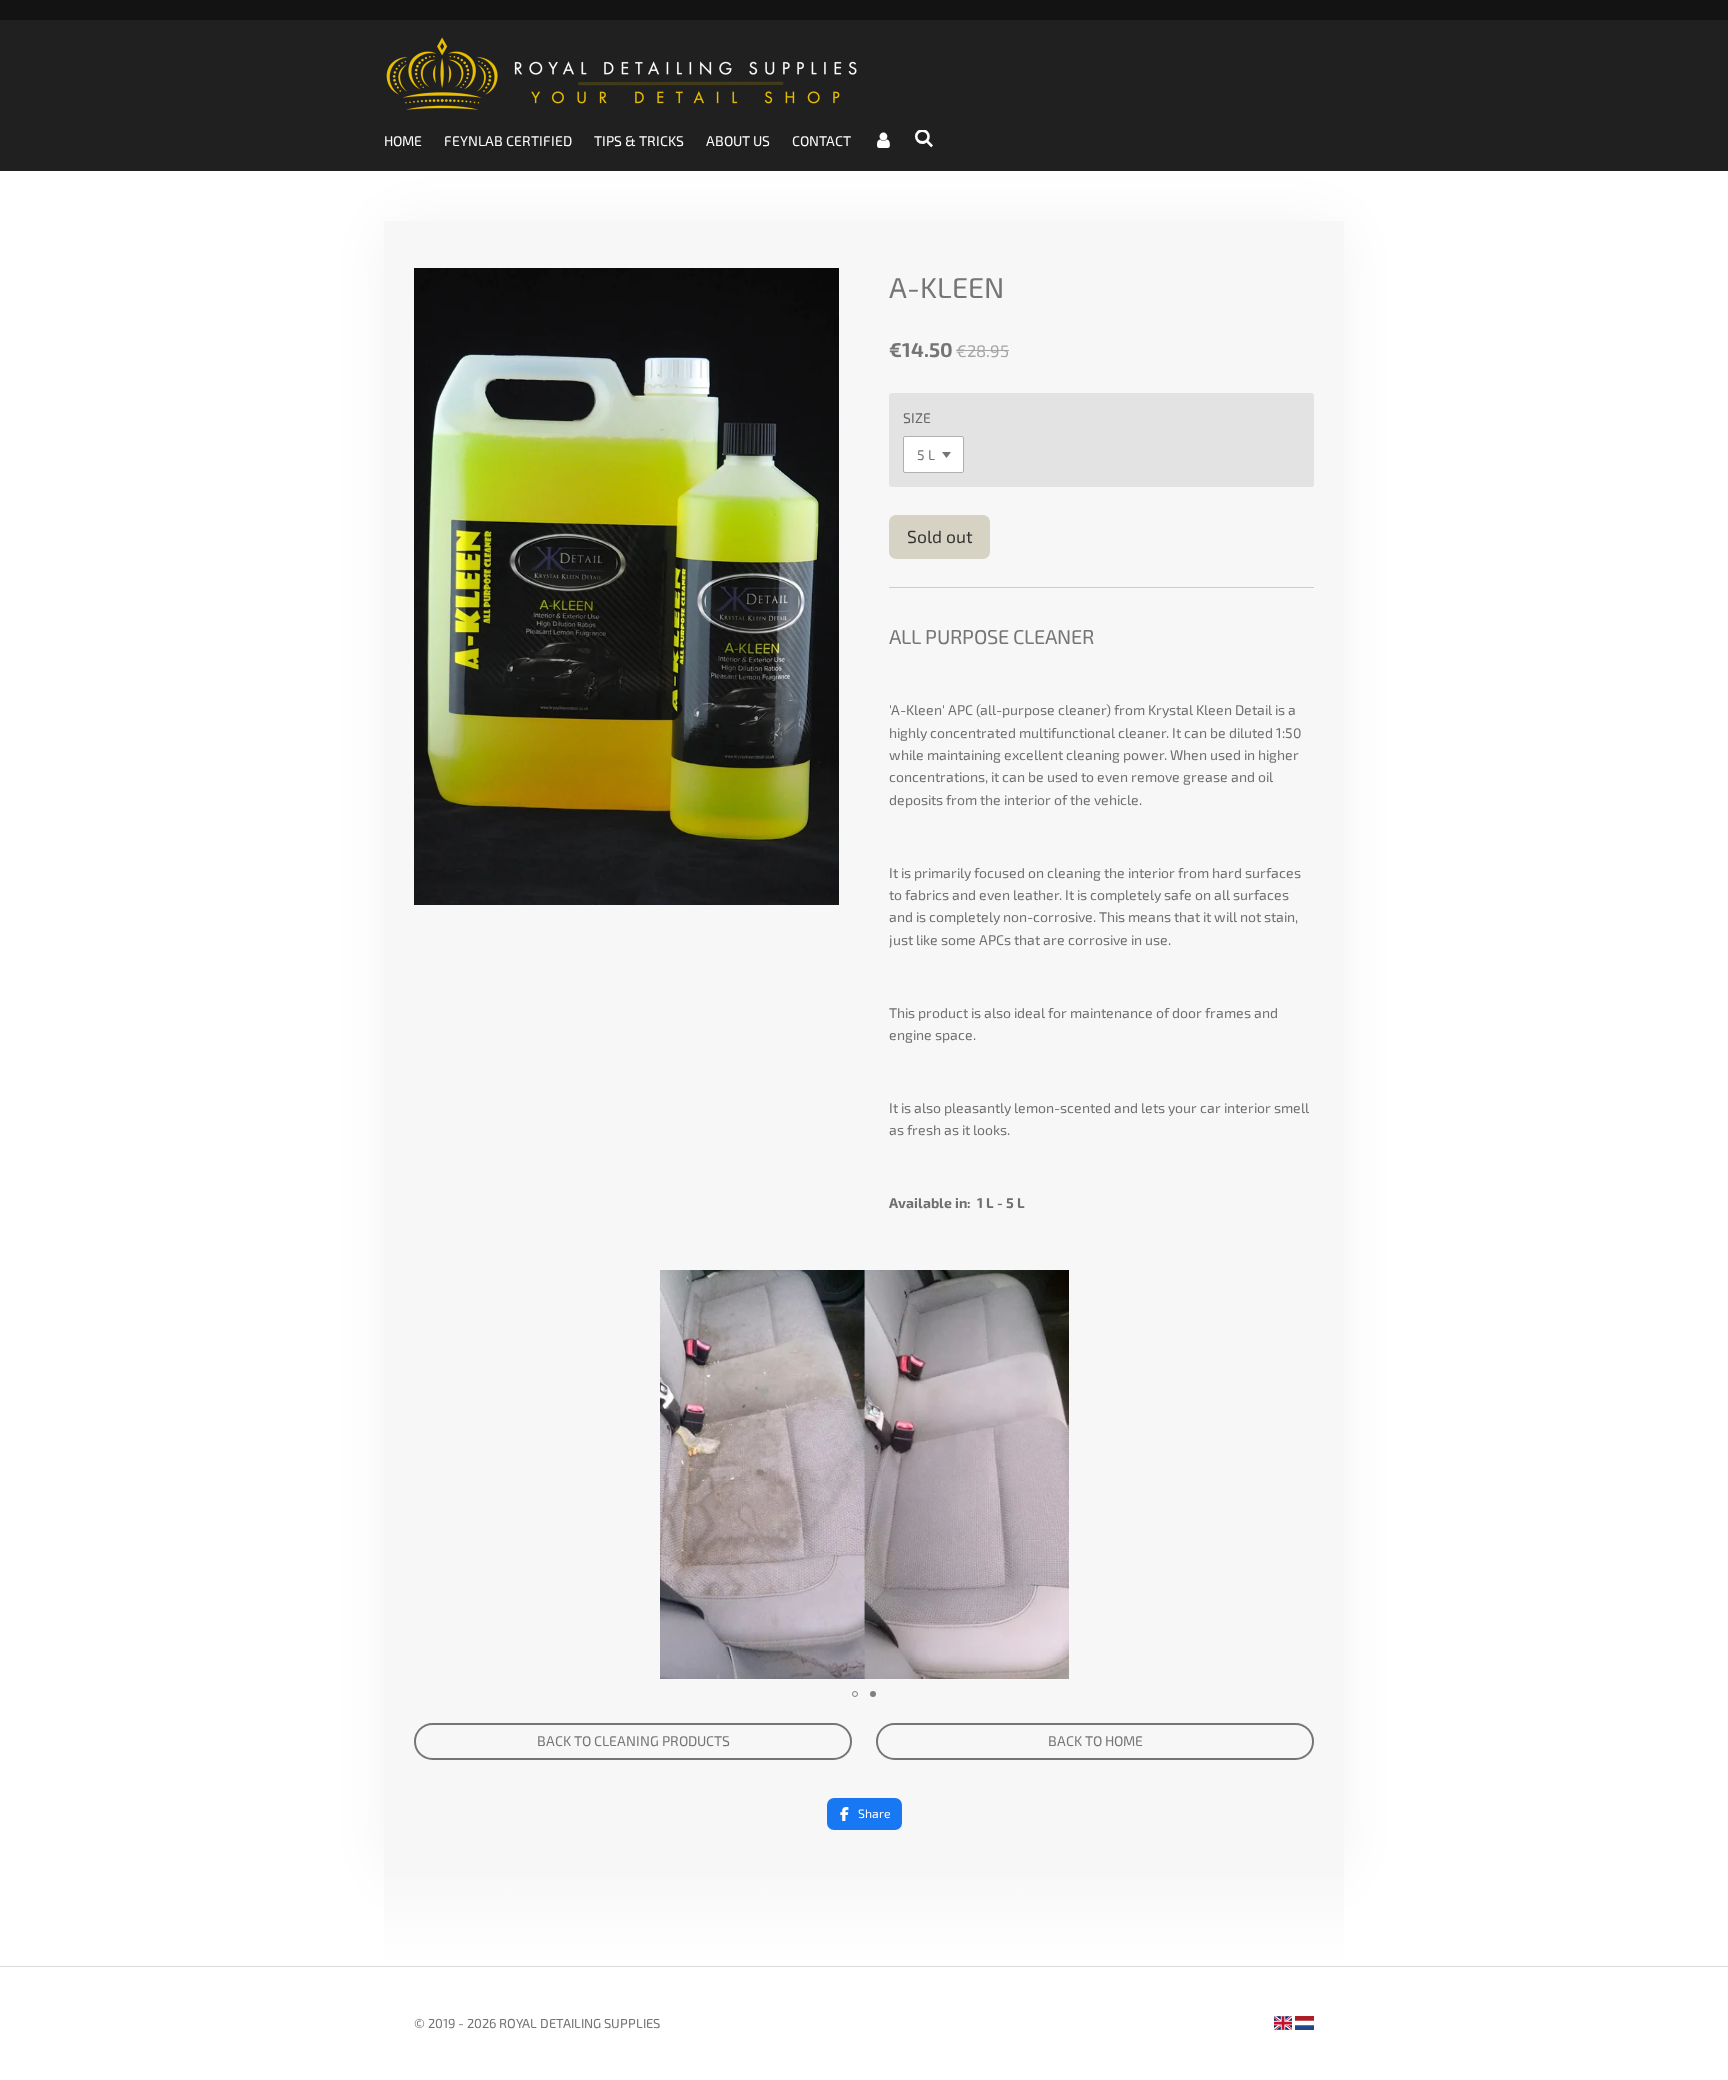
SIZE (917, 417)
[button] (1296, 1288)
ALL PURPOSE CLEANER (991, 636)
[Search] (925, 138)
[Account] (883, 141)
